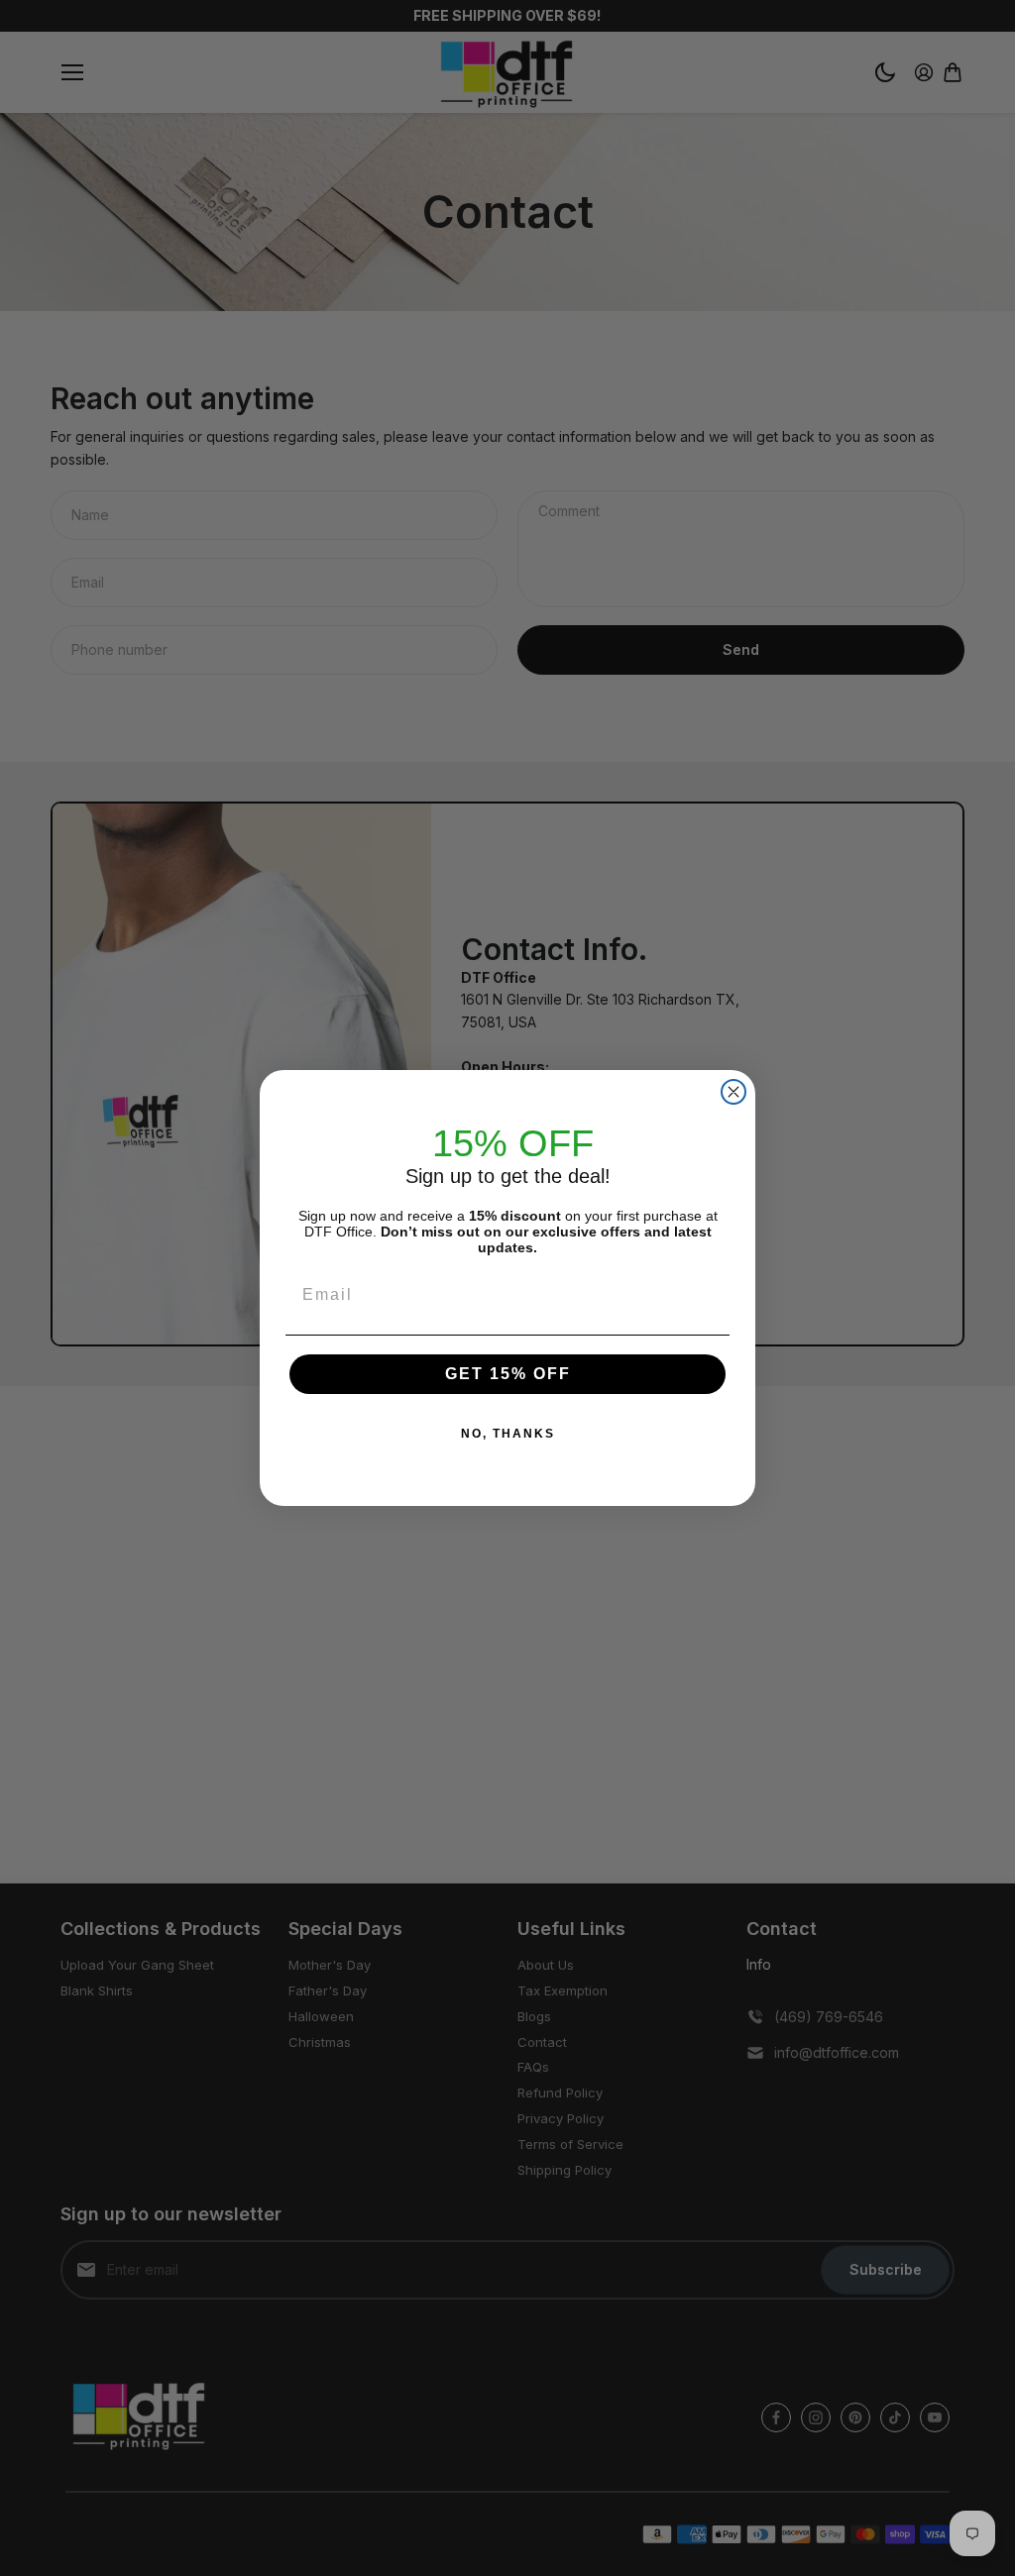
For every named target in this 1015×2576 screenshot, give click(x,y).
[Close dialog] (733, 1092)
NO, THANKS (508, 1434)
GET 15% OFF (508, 1374)
